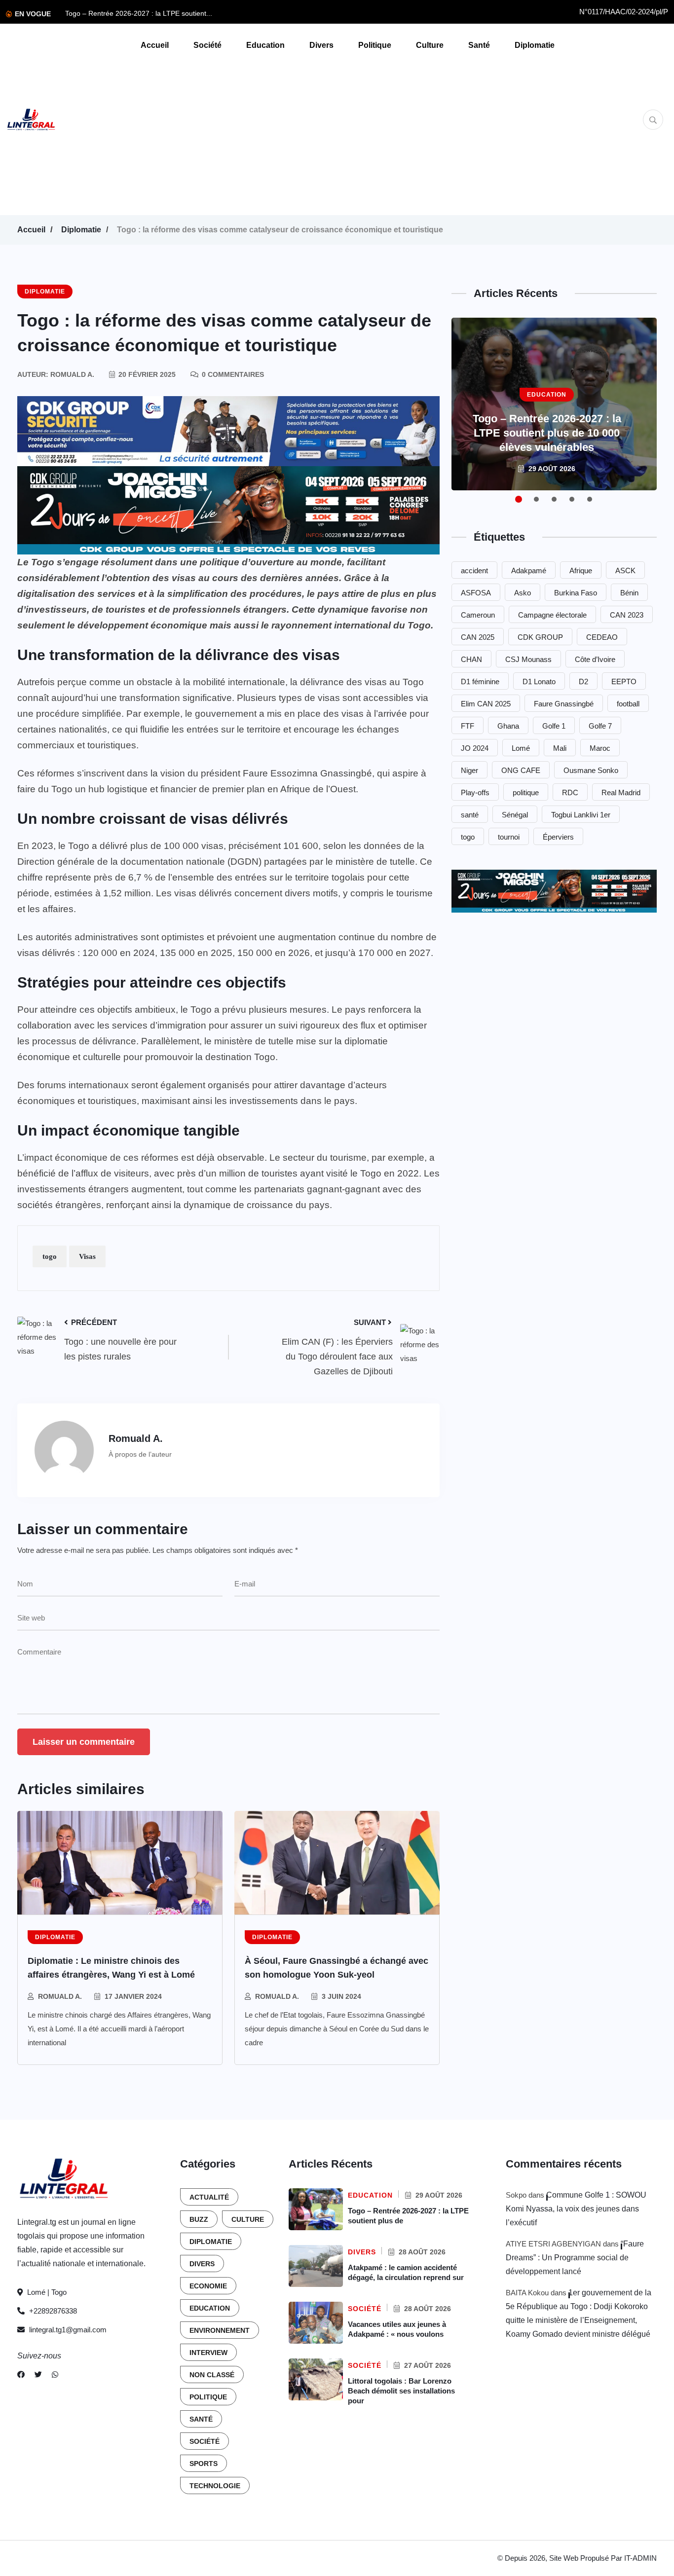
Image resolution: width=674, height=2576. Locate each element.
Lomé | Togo (46, 2292)
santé (470, 815)
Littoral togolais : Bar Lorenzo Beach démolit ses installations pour (401, 2391)
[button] (519, 499)
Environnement (220, 2330)
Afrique (581, 570)
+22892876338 (52, 2311)
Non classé (212, 2375)
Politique (375, 45)
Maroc (600, 748)
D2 (583, 681)
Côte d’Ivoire (595, 659)
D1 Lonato (539, 681)
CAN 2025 (478, 637)
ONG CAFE (521, 770)
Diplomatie (535, 45)
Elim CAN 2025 (486, 704)
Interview (208, 2353)
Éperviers (558, 837)
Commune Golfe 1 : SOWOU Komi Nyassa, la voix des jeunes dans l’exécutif (576, 2209)
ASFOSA (476, 593)
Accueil (155, 45)
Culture (430, 45)
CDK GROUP (540, 637)
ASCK (625, 570)
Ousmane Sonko (591, 770)
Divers (321, 45)
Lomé (521, 748)
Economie (208, 2286)
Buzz (199, 2219)
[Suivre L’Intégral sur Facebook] (21, 2375)
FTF (468, 726)
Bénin (629, 593)
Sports (204, 2464)
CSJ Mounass (528, 659)
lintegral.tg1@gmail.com (68, 2330)
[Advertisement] (360, 136)
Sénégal (515, 815)
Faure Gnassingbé (564, 704)
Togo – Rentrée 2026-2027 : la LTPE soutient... (139, 13)
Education (265, 45)
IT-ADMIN (640, 2558)
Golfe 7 (600, 726)
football (628, 704)
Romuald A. (60, 1996)
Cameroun (478, 615)
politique (526, 792)
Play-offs (475, 792)
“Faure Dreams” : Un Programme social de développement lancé (575, 2258)
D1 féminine (480, 681)
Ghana (508, 726)
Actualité (209, 2197)
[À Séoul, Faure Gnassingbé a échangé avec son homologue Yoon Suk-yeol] (337, 1863)
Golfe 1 (554, 726)
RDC (570, 792)
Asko (523, 593)
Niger (469, 770)
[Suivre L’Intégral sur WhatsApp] (55, 2375)
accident (474, 570)
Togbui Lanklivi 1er (581, 815)
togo (50, 1256)
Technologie (215, 2486)
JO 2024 (475, 748)
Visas (87, 1256)
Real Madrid (621, 792)
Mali (560, 748)
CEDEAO (602, 637)
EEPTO (624, 681)
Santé (479, 45)
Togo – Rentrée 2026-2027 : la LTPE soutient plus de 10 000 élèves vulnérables (547, 433)
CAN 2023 (627, 615)
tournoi (509, 837)
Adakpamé (529, 570)
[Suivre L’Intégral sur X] (38, 2375)
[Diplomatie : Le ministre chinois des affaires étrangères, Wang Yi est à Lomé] (120, 1863)
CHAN (471, 659)
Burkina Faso (576, 593)
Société (207, 45)
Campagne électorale (552, 615)
